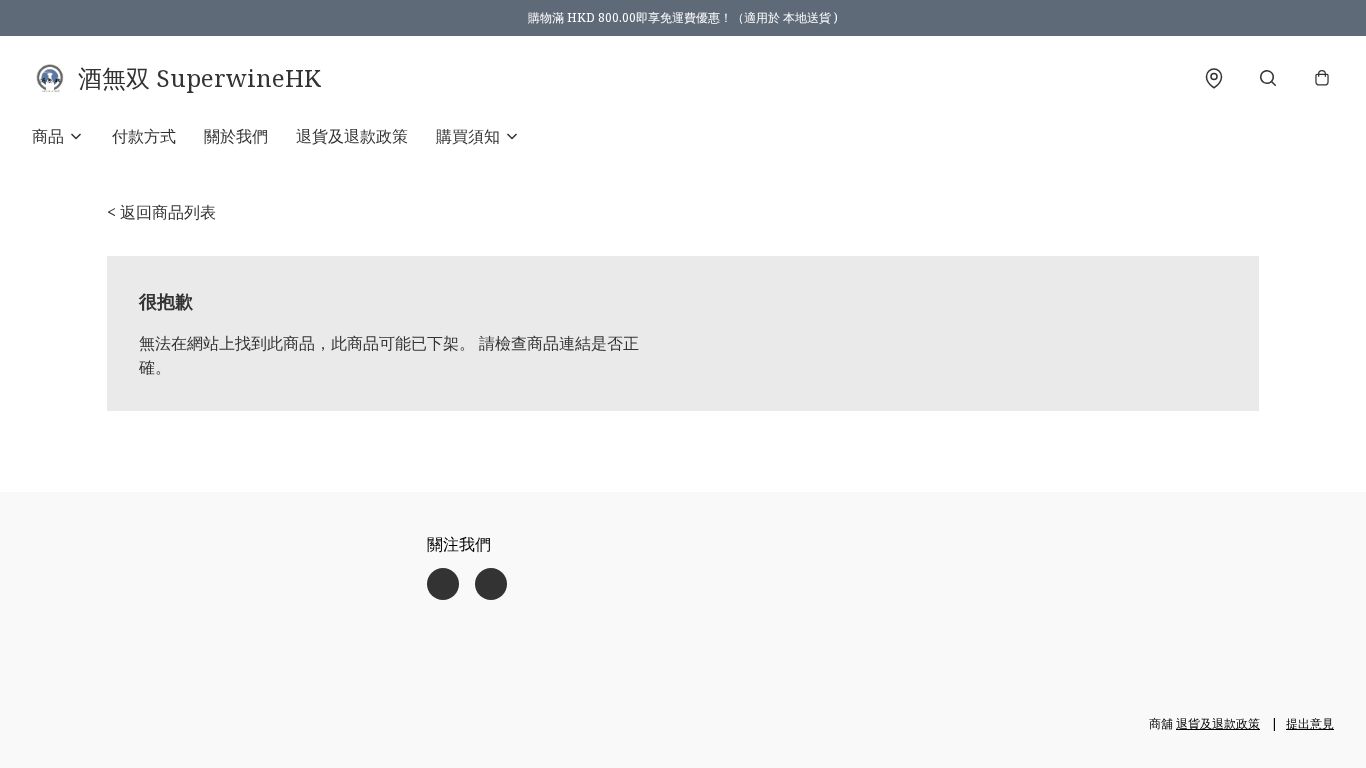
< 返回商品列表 (161, 212)
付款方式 (144, 136)
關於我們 (236, 136)
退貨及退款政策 (352, 136)
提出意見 (1310, 723)
